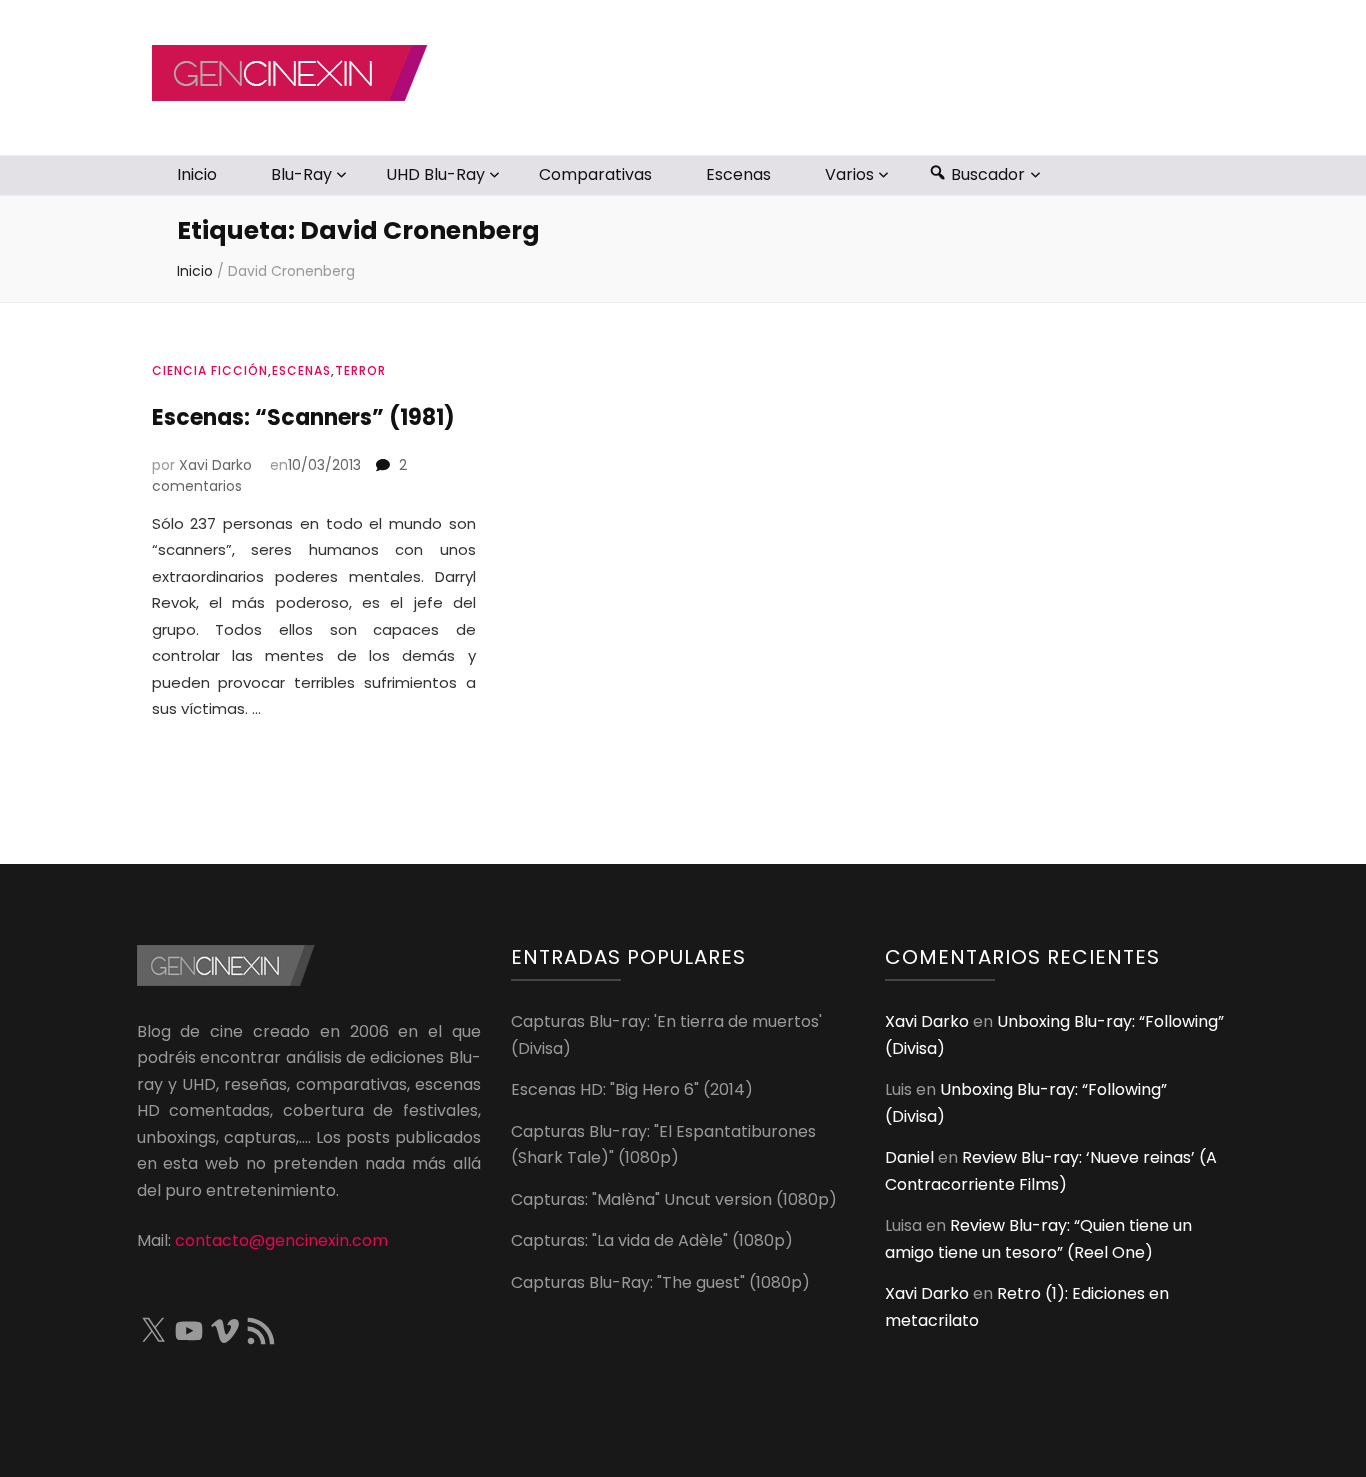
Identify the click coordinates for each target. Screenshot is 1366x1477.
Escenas (738, 174)
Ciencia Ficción (210, 370)
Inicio (197, 174)
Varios (849, 174)
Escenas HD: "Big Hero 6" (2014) (632, 1089)
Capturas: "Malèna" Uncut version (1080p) (674, 1199)
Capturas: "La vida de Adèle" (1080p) (652, 1240)
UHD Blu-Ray (435, 174)
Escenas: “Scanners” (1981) (303, 417)
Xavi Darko (215, 465)
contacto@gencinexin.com (281, 1240)
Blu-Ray (301, 174)
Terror (360, 370)
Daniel (909, 1157)
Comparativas (595, 174)
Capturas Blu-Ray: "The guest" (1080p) (660, 1282)
